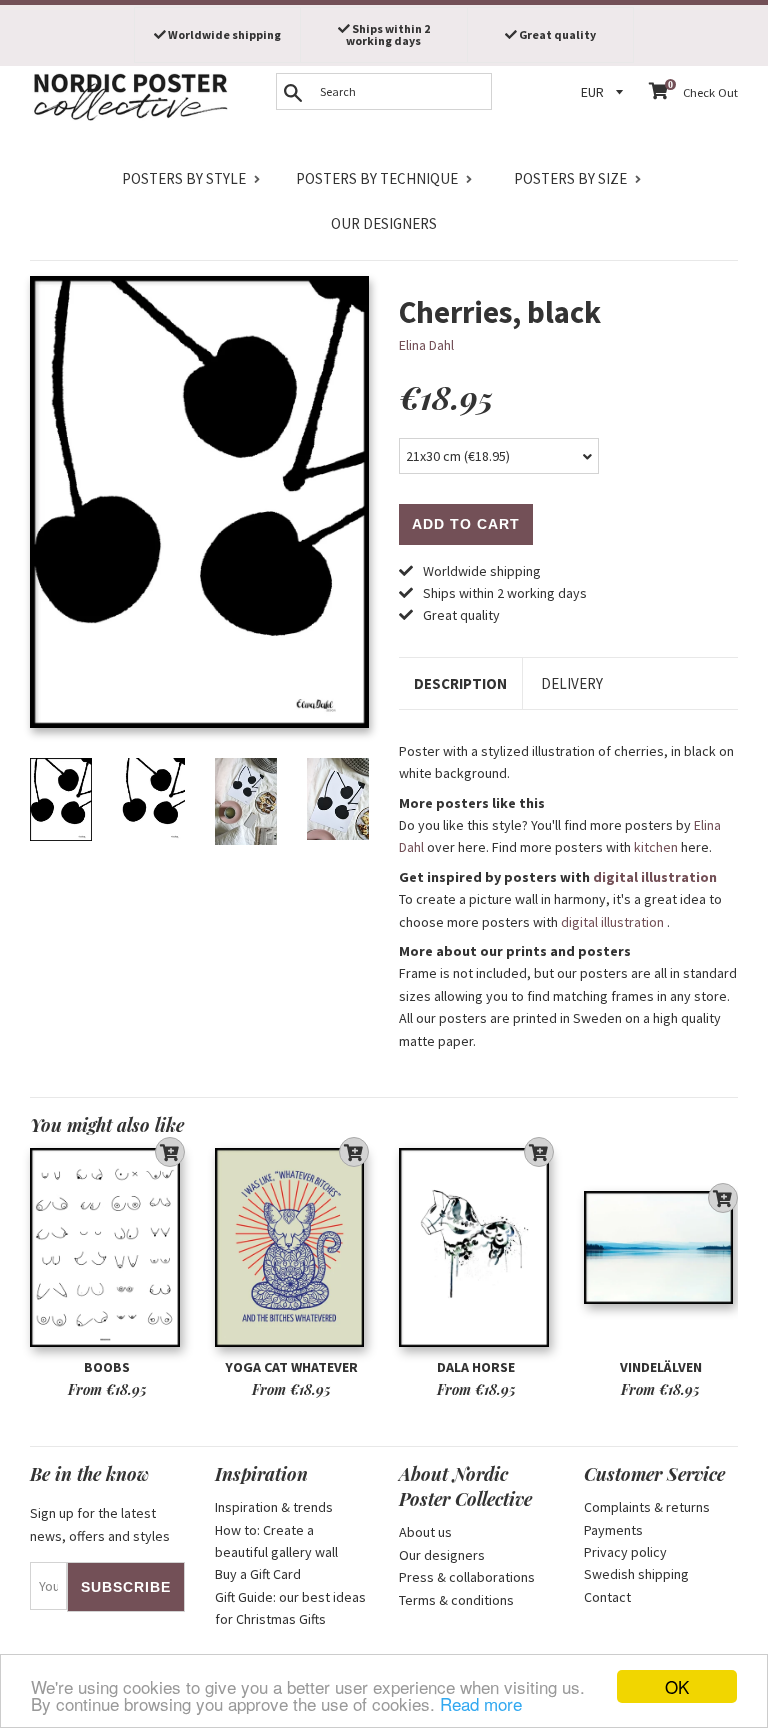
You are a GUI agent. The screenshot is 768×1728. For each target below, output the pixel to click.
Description (460, 683)
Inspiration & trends (274, 1507)
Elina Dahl (426, 345)
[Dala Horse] (476, 1247)
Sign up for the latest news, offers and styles (100, 1524)
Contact (607, 1597)
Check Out (710, 92)
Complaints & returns (647, 1507)
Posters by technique (377, 178)
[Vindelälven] (661, 1247)
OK (677, 1686)
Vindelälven (661, 1367)
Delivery (572, 683)
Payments (613, 1530)
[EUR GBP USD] (605, 92)
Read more (481, 1703)
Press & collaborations (467, 1577)
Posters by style (184, 178)
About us (425, 1532)
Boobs (107, 1367)
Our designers (384, 223)
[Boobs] (107, 1247)
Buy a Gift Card (258, 1574)
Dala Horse (476, 1367)
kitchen (656, 847)
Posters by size (570, 178)
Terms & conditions (456, 1600)
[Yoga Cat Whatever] (292, 1247)
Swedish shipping (636, 1574)
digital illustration (655, 877)
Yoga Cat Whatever (291, 1367)
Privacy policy (625, 1552)
